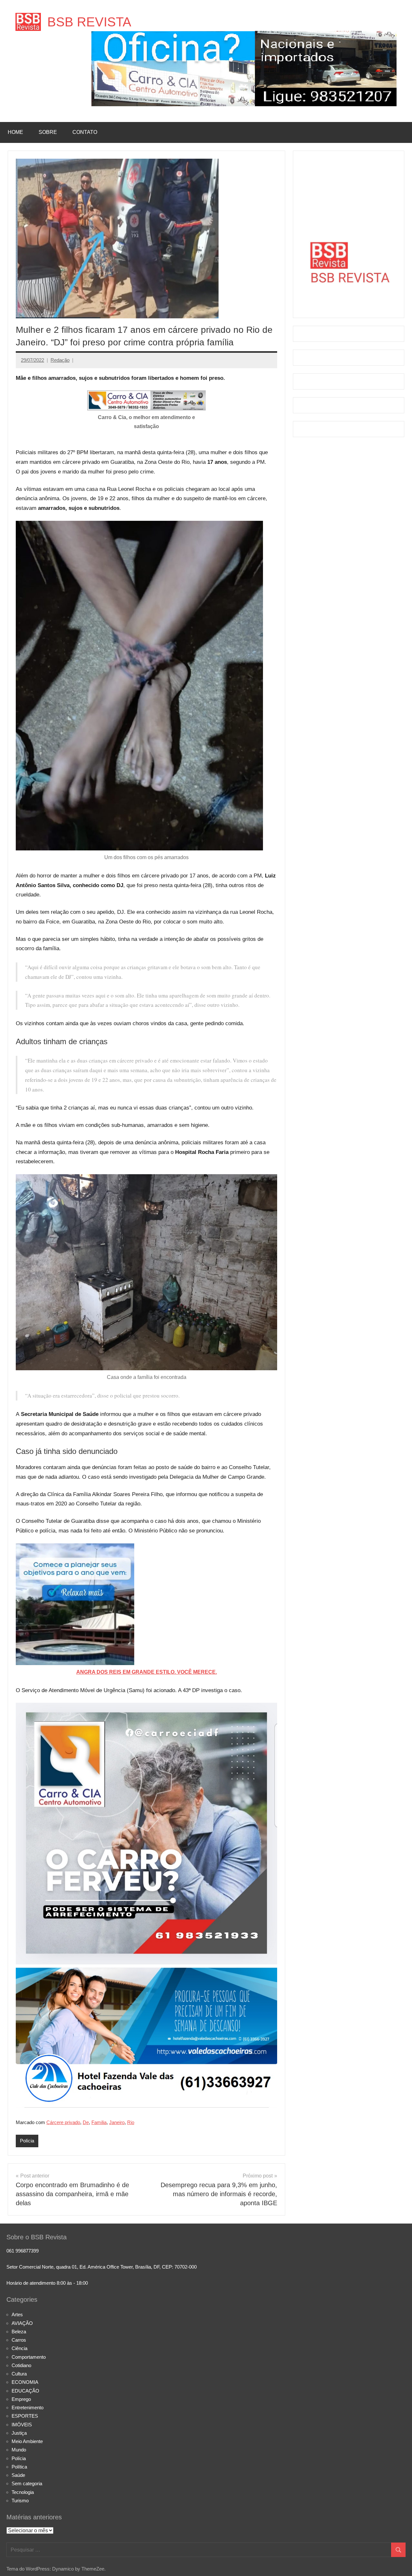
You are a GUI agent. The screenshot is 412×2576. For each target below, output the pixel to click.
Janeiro (117, 2122)
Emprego (21, 2399)
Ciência (19, 2348)
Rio (131, 2122)
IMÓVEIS (22, 2425)
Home (15, 132)
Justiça (19, 2433)
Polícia (27, 2141)
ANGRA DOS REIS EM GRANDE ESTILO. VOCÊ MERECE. (147, 1672)
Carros (19, 2340)
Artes (17, 2314)
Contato (85, 132)
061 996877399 (23, 2251)
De (86, 2122)
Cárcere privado (63, 2122)
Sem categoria (27, 2483)
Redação (60, 360)
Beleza (19, 2332)
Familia (99, 2122)
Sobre (48, 132)
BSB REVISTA (89, 22)
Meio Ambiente (27, 2441)
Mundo (19, 2450)
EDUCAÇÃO (25, 2391)
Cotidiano (21, 2365)
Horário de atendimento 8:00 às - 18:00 (47, 2283)
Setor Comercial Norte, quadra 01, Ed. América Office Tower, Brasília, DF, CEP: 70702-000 (102, 2267)
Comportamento (29, 2357)
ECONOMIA (25, 2382)
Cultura (19, 2374)
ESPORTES (25, 2416)
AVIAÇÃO (22, 2323)
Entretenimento (28, 2407)
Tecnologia (23, 2492)
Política (19, 2467)
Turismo (20, 2501)
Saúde (18, 2475)
